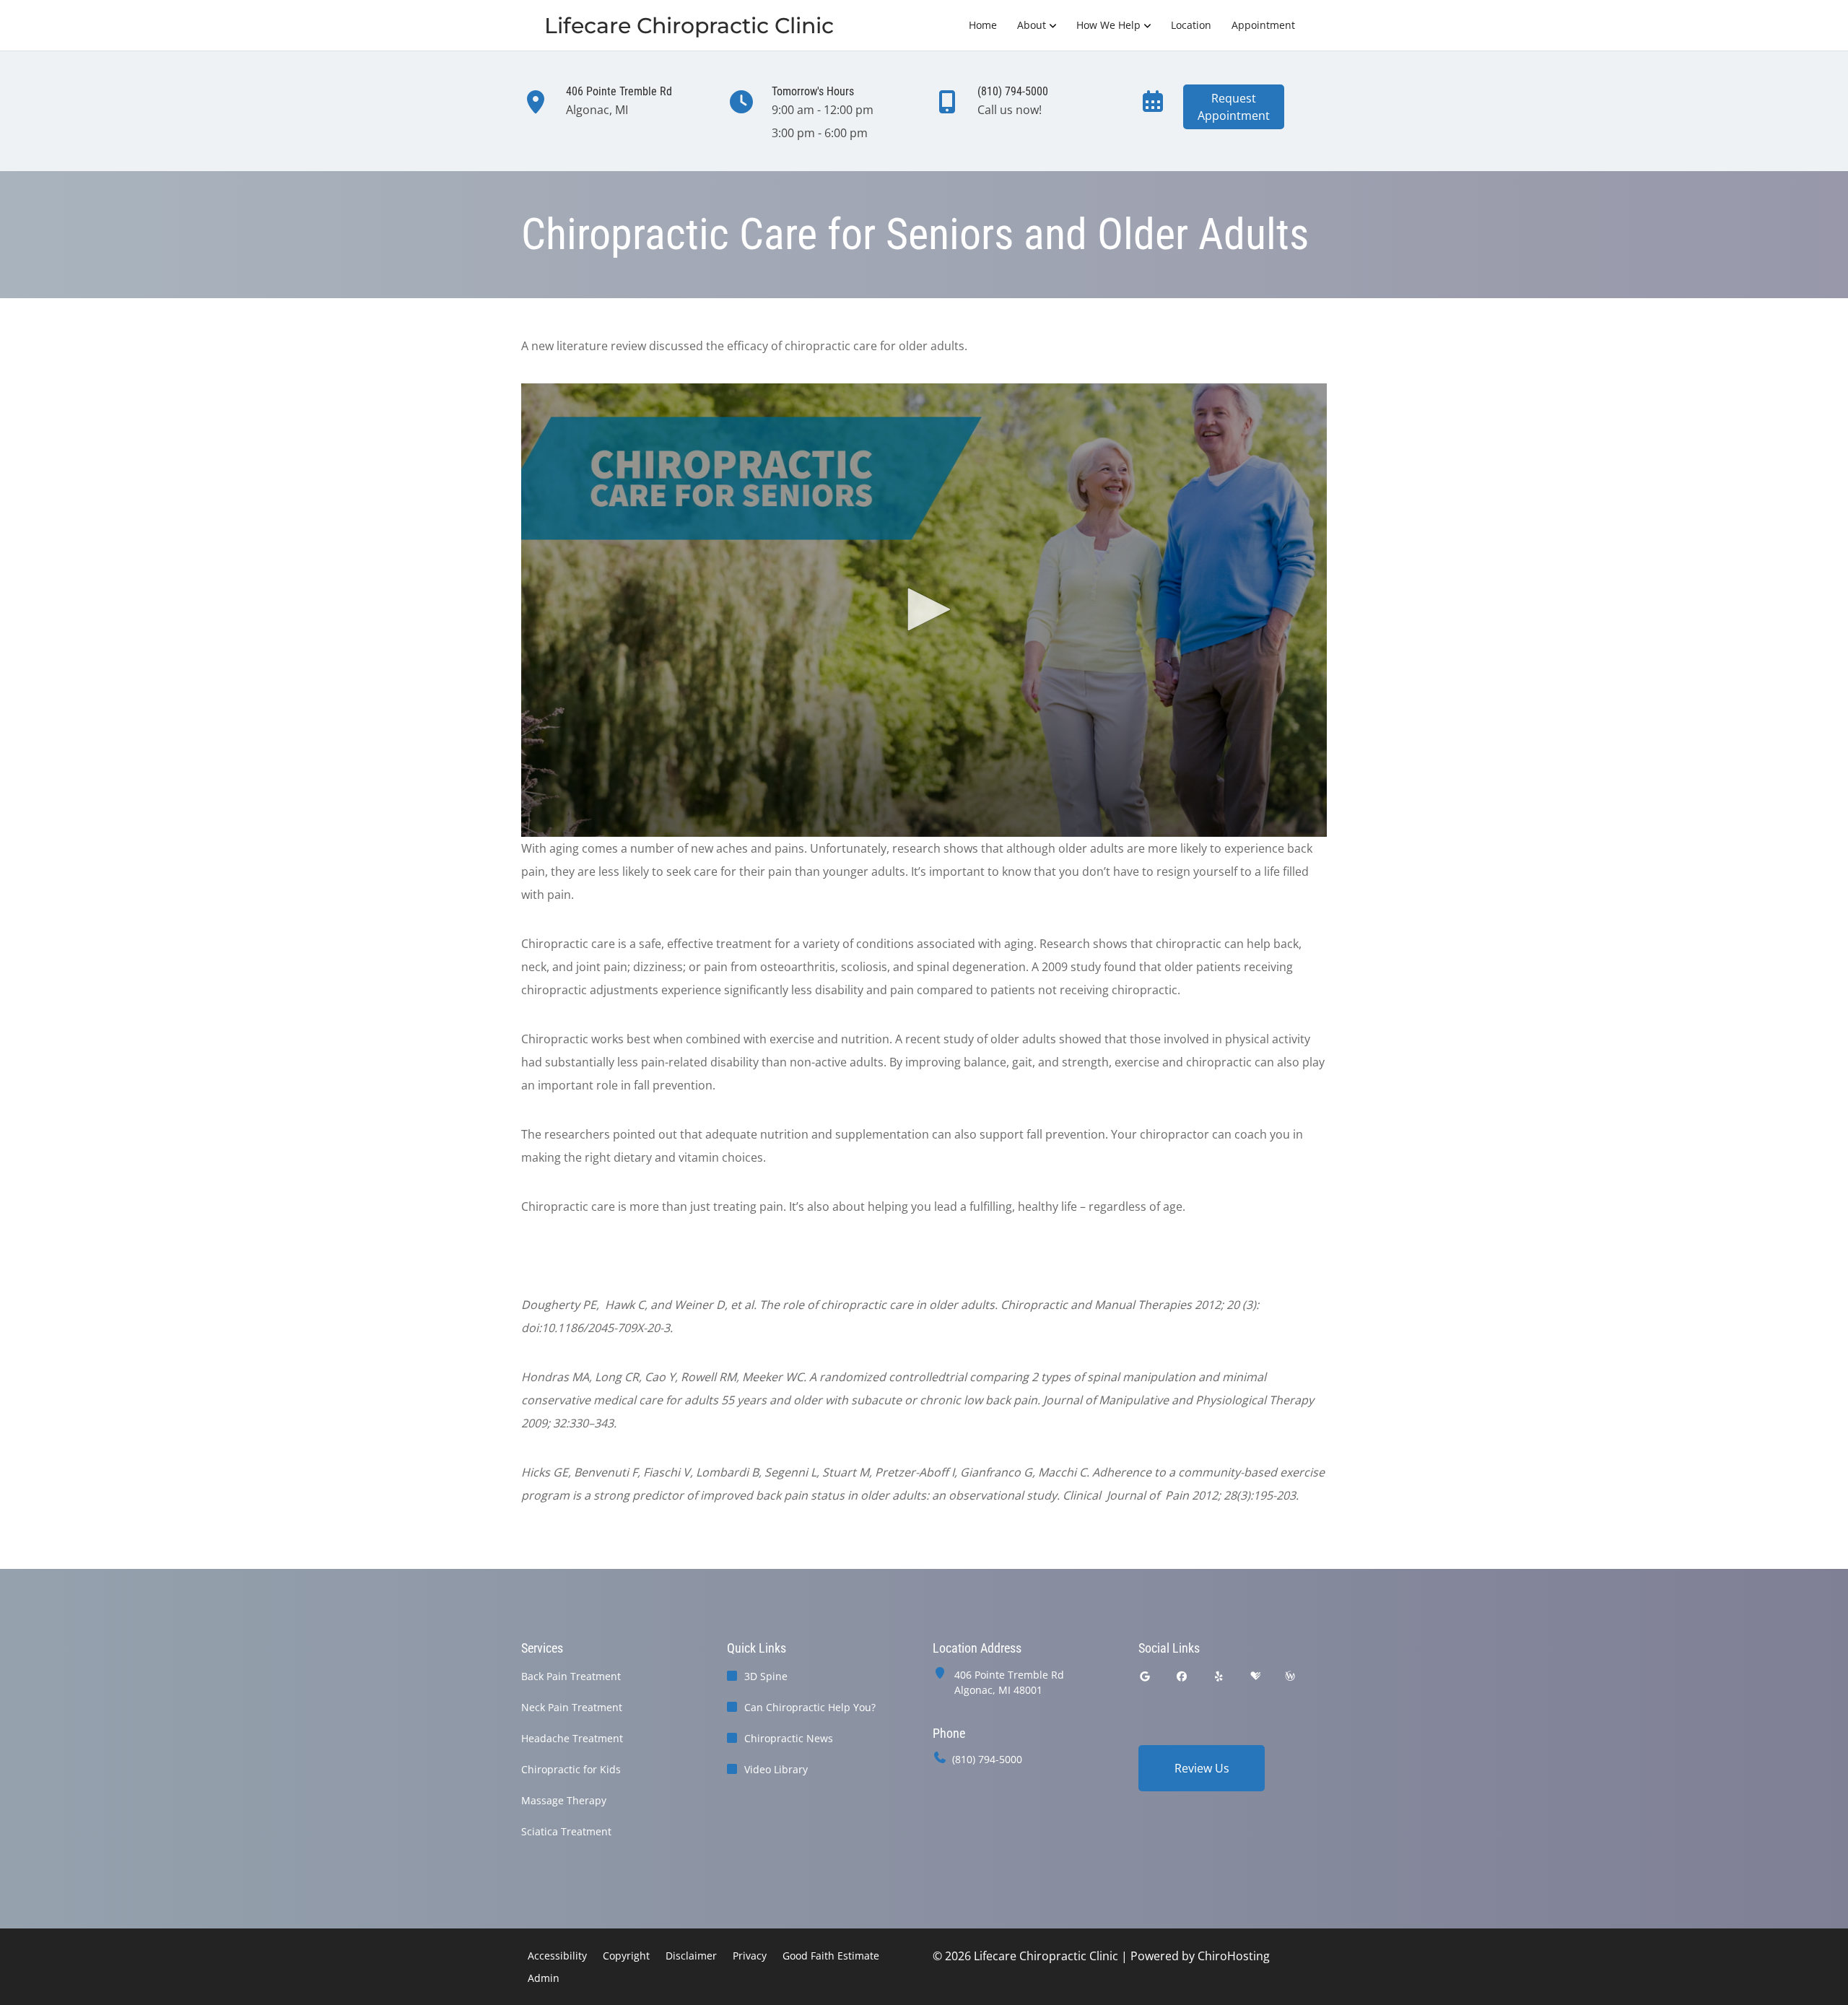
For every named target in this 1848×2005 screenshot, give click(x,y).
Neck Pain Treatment (572, 1707)
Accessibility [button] (557, 1956)
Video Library (776, 1769)
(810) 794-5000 (987, 1759)
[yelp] (1219, 1676)
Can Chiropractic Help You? (810, 1707)
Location (1191, 25)
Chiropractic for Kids (571, 1769)
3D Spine (766, 1676)
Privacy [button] (750, 1956)
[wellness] (1290, 1676)
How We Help (1108, 25)
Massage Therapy (564, 1800)
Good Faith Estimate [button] (831, 1956)
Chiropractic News (789, 1738)
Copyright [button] (626, 1956)
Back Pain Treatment (571, 1676)
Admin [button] (544, 1978)
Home (983, 25)
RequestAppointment (1234, 107)
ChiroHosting (1234, 1956)
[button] (924, 609)
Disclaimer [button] (691, 1956)
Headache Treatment (572, 1738)
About (1032, 25)
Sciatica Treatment (566, 1831)
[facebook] (1182, 1676)
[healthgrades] (1255, 1676)
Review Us (1202, 1768)
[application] (924, 610)
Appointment (1263, 25)
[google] (1145, 1676)
